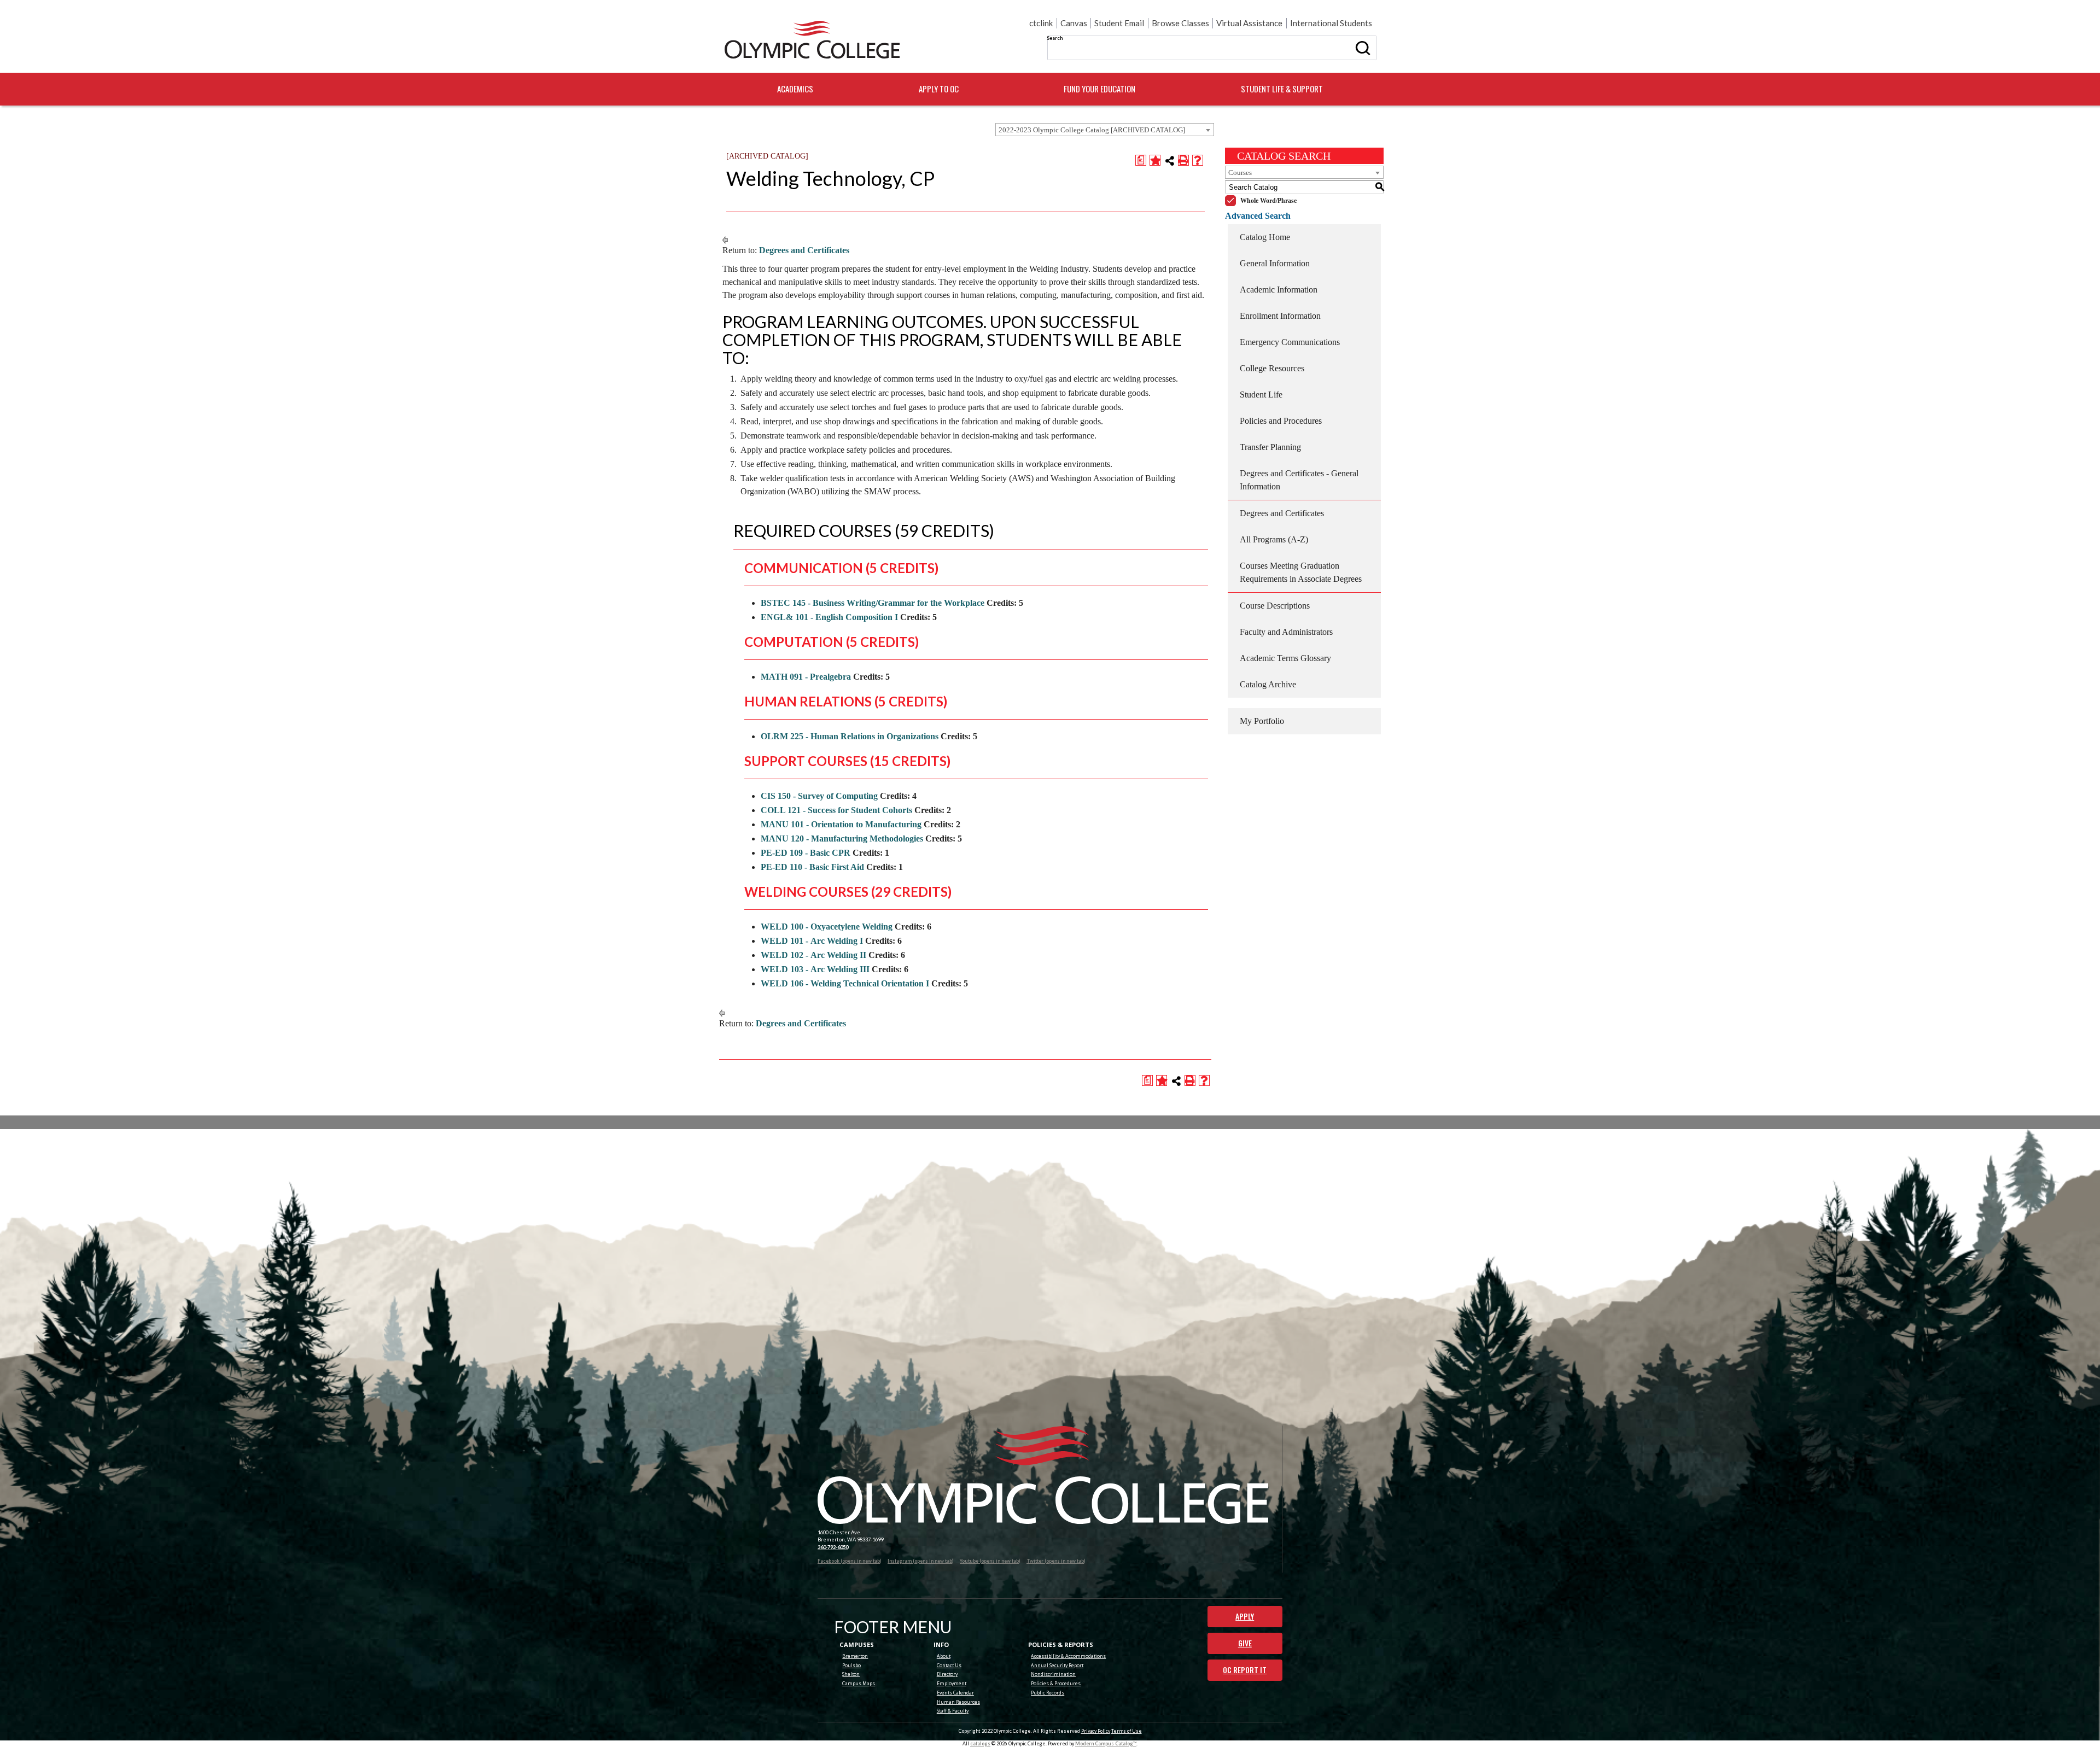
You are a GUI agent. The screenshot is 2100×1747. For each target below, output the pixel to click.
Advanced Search (1258, 216)
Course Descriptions (1275, 606)
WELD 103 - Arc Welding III (815, 969)
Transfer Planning (1270, 447)
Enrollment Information (1280, 316)
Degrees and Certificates (804, 250)
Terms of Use (1127, 1731)
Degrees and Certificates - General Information (1299, 480)
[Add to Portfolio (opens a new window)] (1155, 160)
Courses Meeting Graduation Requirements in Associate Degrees (1301, 572)
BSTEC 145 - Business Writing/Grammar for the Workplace (873, 603)
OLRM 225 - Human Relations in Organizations (850, 736)
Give (1245, 1643)
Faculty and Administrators (1286, 632)
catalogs (980, 1743)
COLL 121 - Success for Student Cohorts (836, 810)
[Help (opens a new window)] (1198, 160)
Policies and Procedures (1281, 421)
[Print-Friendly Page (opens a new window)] (1183, 160)
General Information (1275, 263)
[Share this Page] (1170, 161)
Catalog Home (1265, 237)
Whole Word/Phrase (1268, 201)
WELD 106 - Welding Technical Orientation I (845, 983)
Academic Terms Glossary (1285, 658)
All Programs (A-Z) (1274, 539)
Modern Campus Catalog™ (1106, 1743)
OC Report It (1245, 1670)
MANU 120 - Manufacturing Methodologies (842, 839)
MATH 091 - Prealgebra (806, 677)
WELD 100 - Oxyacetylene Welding (827, 927)
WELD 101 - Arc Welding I (812, 941)
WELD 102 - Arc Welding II (813, 955)
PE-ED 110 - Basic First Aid (812, 867)
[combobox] (1105, 130)
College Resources (1272, 368)
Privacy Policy (1096, 1731)
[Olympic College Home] (1043, 1475)
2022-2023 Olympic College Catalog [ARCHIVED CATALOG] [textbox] (1092, 130)
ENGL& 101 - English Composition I (829, 617)
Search (1055, 38)
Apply (1245, 1616)
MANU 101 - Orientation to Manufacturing (841, 824)
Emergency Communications (1290, 342)
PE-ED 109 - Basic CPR (806, 853)
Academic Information (1279, 290)
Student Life (1261, 395)
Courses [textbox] (1240, 173)
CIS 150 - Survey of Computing (819, 796)
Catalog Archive (1268, 684)
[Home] (812, 40)
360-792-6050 (833, 1547)
